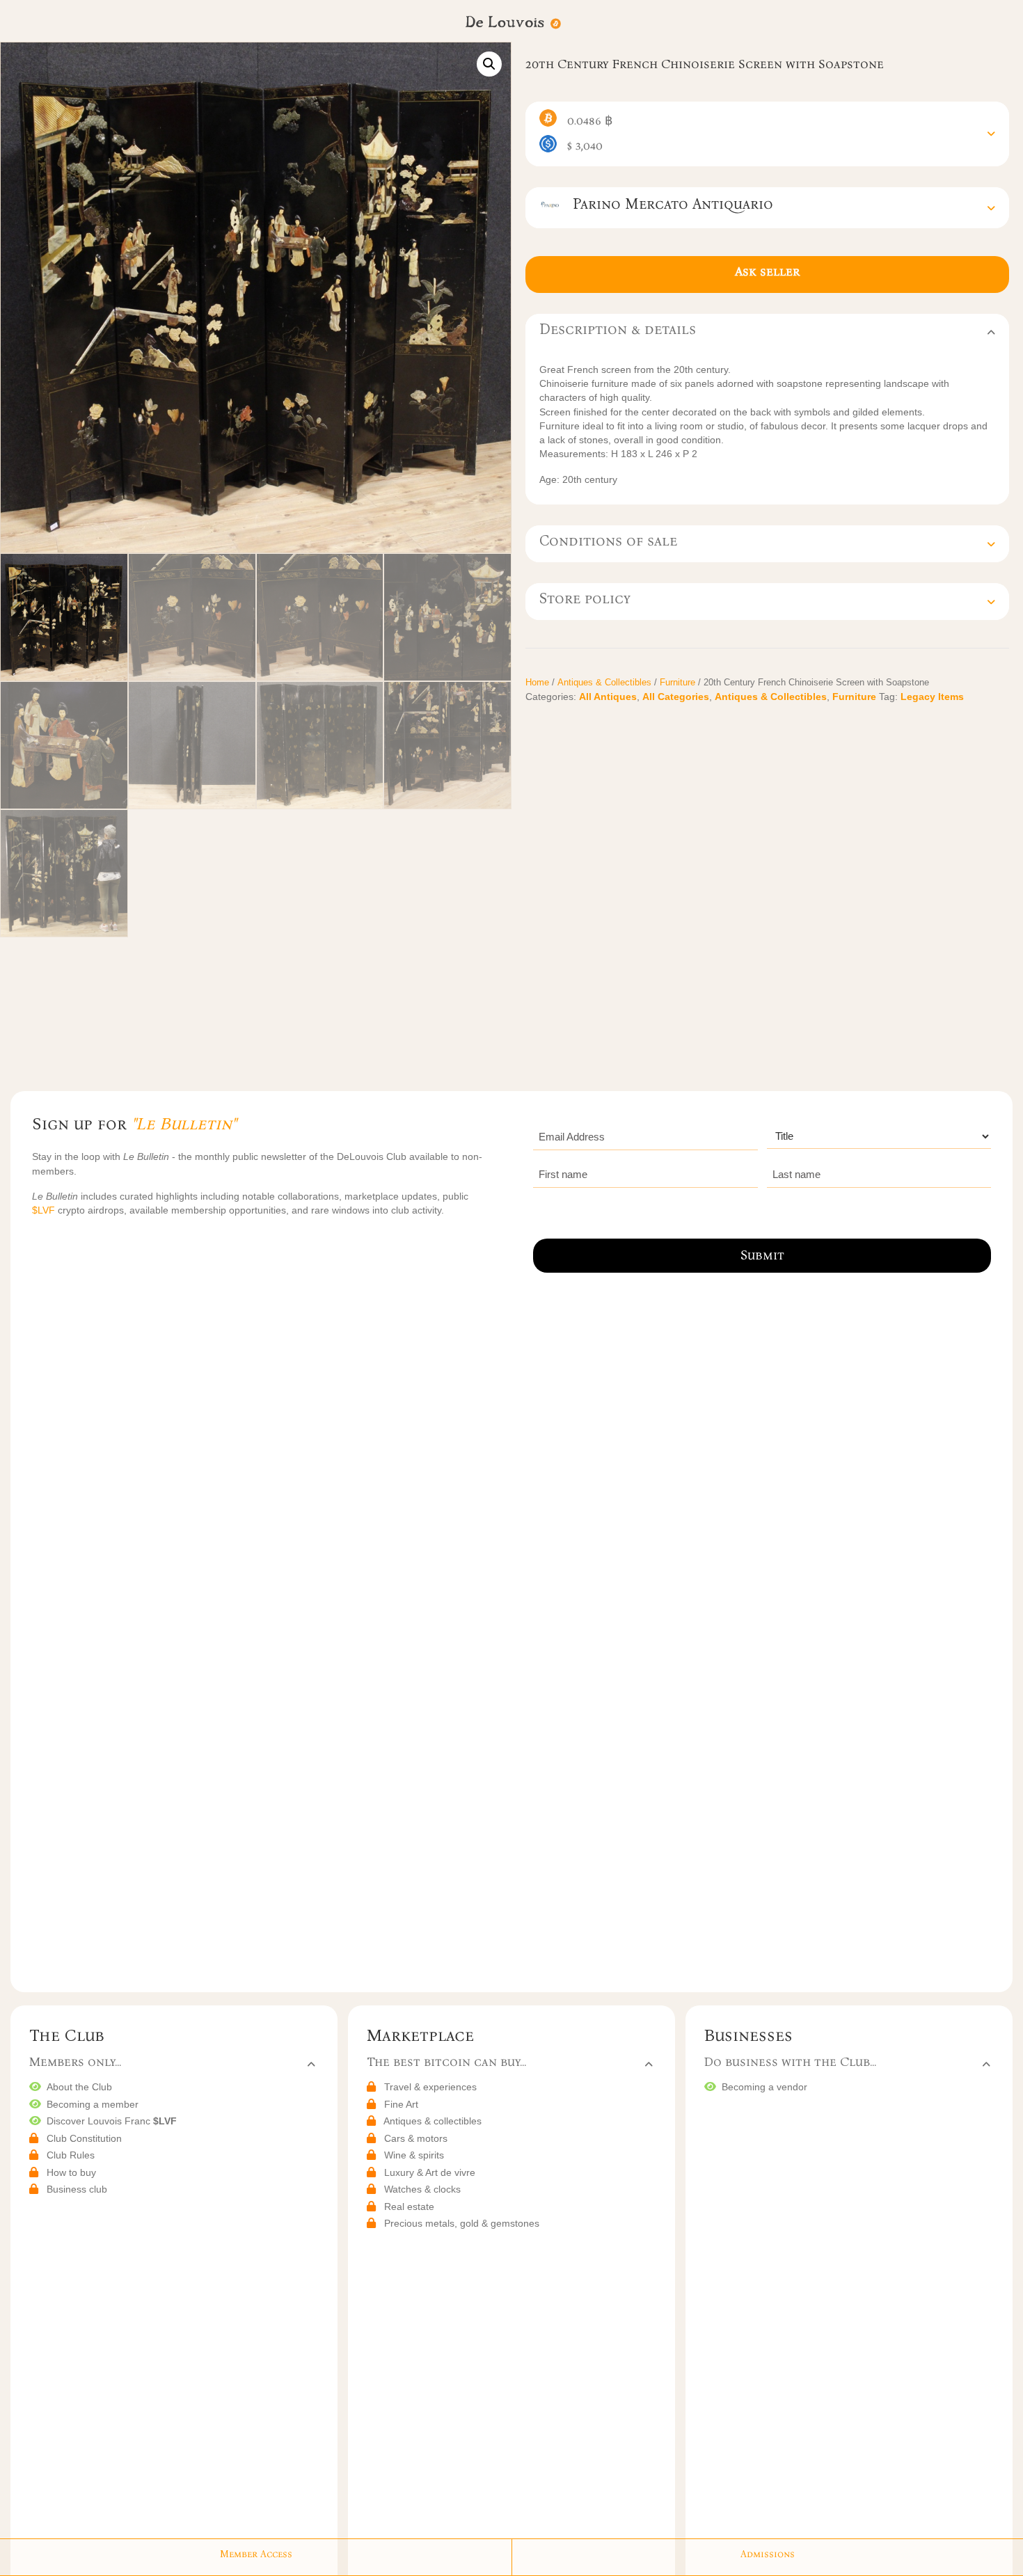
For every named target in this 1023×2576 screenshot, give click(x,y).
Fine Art (401, 2104)
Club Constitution (84, 2138)
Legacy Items (932, 697)
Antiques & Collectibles (604, 682)
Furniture (677, 682)
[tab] (767, 134)
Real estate (409, 2207)
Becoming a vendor (764, 2087)
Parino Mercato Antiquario (667, 204)
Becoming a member (93, 2104)
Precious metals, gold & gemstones (462, 2223)
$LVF (45, 1210)
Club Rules (71, 2155)
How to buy (71, 2172)
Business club (77, 2189)
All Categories (676, 697)
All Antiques (608, 697)
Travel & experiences (430, 2087)
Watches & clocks (422, 2189)
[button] (489, 64)
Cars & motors (416, 2138)
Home (537, 682)
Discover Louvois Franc (112, 2121)
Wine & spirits (414, 2155)
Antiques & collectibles (433, 2121)
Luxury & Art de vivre (430, 2172)
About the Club (79, 2087)
